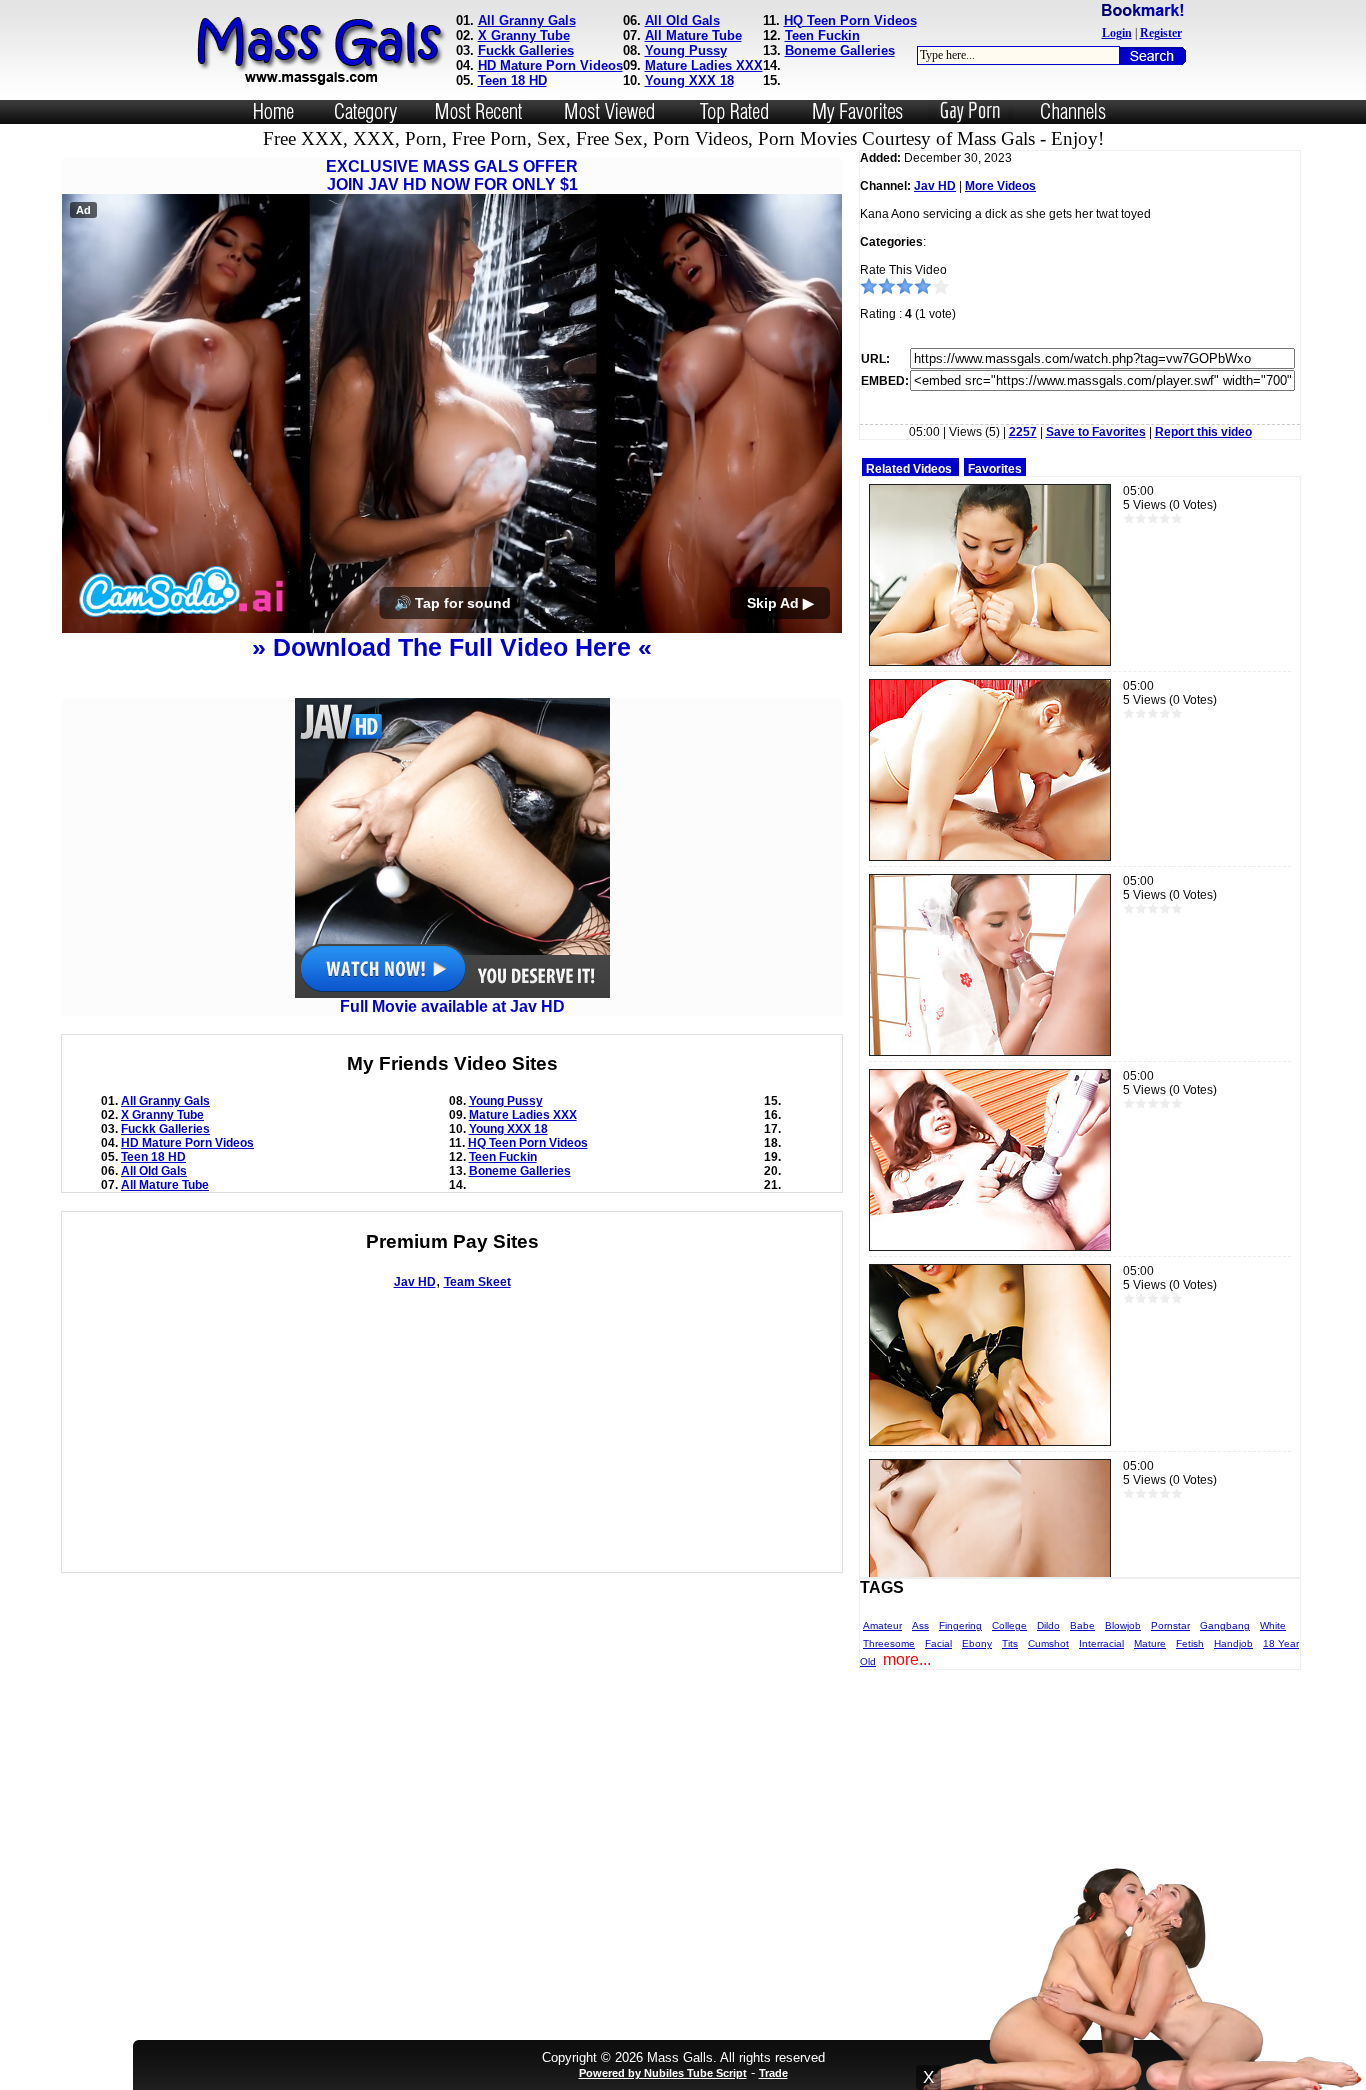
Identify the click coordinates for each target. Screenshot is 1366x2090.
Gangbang (1225, 1625)
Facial (938, 1643)
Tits (1010, 1643)
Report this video (1203, 432)
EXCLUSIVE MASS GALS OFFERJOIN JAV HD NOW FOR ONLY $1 (452, 175)
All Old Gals (682, 20)
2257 (1023, 432)
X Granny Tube (524, 35)
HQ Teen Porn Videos (850, 20)
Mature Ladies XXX (704, 65)
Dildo (1048, 1625)
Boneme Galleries (840, 50)
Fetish (1190, 1643)
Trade (773, 2073)
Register (1161, 33)
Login (1117, 33)
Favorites (995, 469)
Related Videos (909, 469)
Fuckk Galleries (526, 50)
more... (907, 1659)
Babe (1082, 1625)
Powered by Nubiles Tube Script (663, 2073)
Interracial (1101, 1643)
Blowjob (1123, 1625)
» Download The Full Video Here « (452, 647)
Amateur (882, 1625)
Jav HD (415, 1282)
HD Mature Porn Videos (550, 65)
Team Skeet (477, 1282)
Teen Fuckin (822, 35)
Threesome (889, 1643)
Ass (920, 1625)
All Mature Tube (693, 35)
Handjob (1233, 1643)
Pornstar (1170, 1625)
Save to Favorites (1096, 432)
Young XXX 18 (689, 80)
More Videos (1000, 186)
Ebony (977, 1643)
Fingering (960, 1625)
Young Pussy (686, 50)
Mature (1150, 1643)
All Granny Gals (527, 20)
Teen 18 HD (512, 80)
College (1009, 1625)
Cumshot (1048, 1643)
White (1273, 1625)
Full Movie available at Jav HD (452, 1006)
